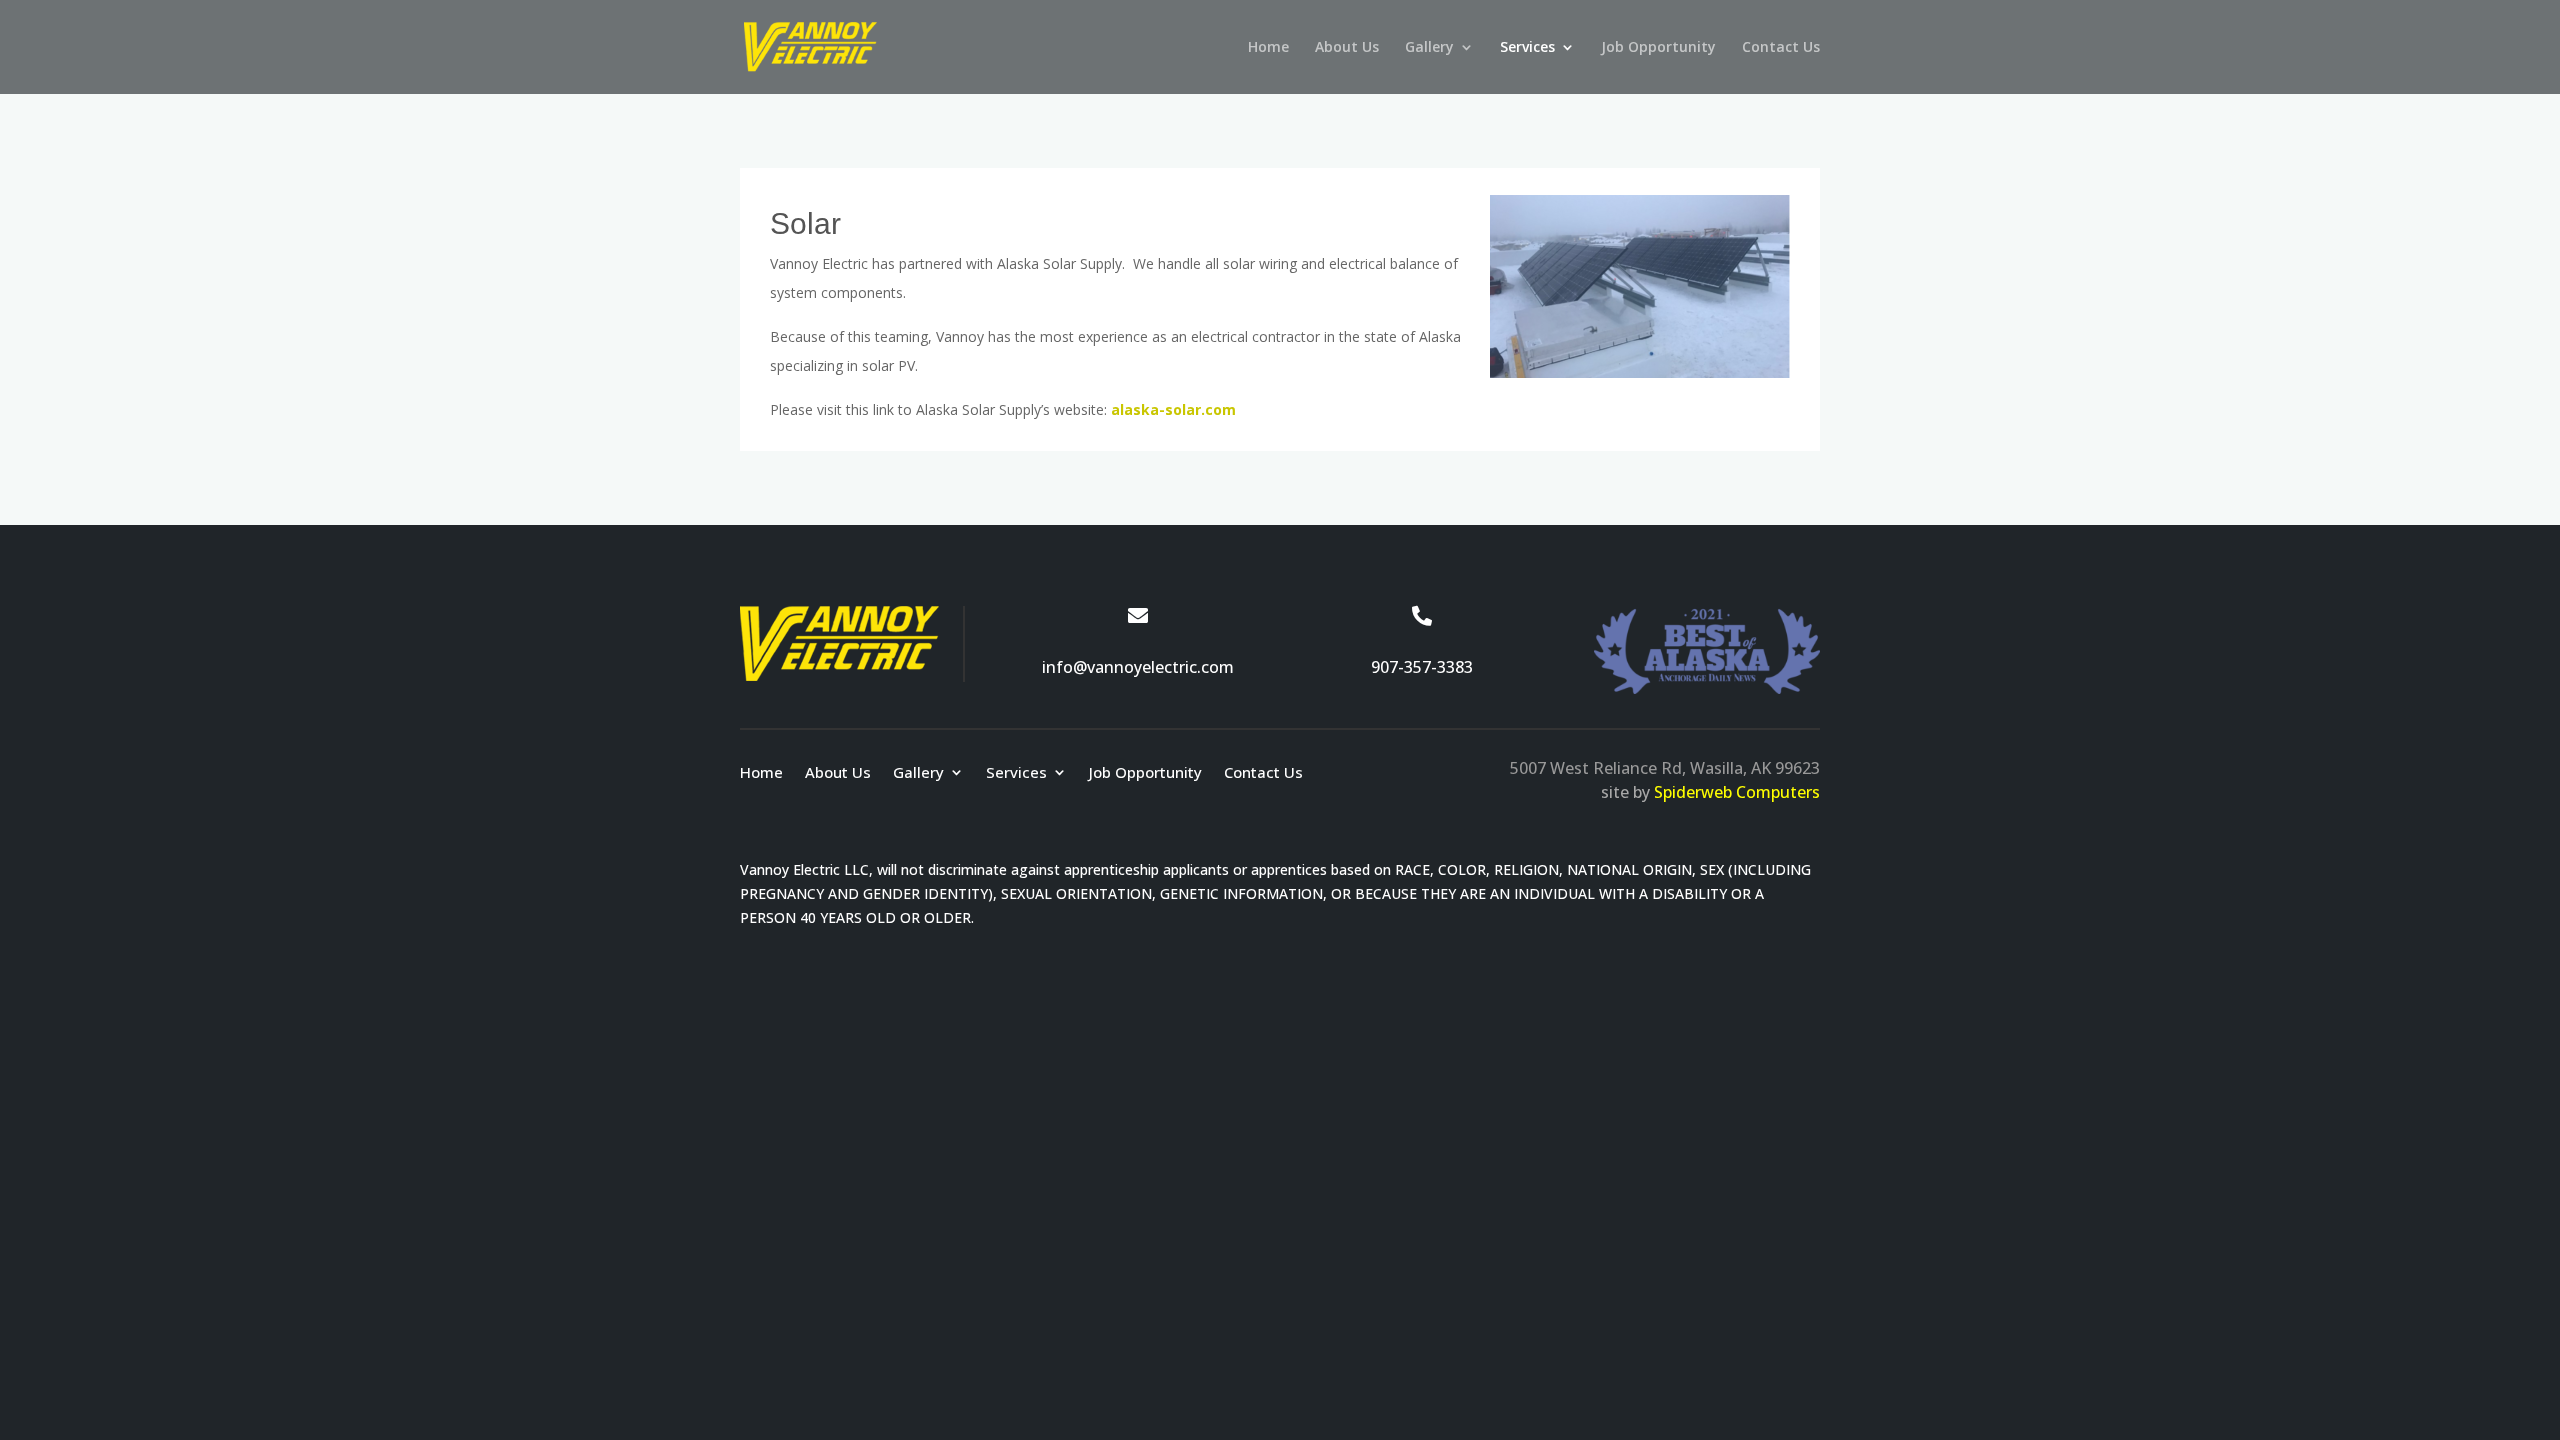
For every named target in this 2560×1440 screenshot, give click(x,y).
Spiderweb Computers (1737, 792)
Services (1527, 48)
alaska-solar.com (1173, 409)
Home (1268, 48)
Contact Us (1781, 48)
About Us (1347, 48)
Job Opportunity (1658, 48)
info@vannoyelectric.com (1138, 667)
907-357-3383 (1422, 667)
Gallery (1429, 48)
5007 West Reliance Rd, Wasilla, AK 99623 (1665, 768)
